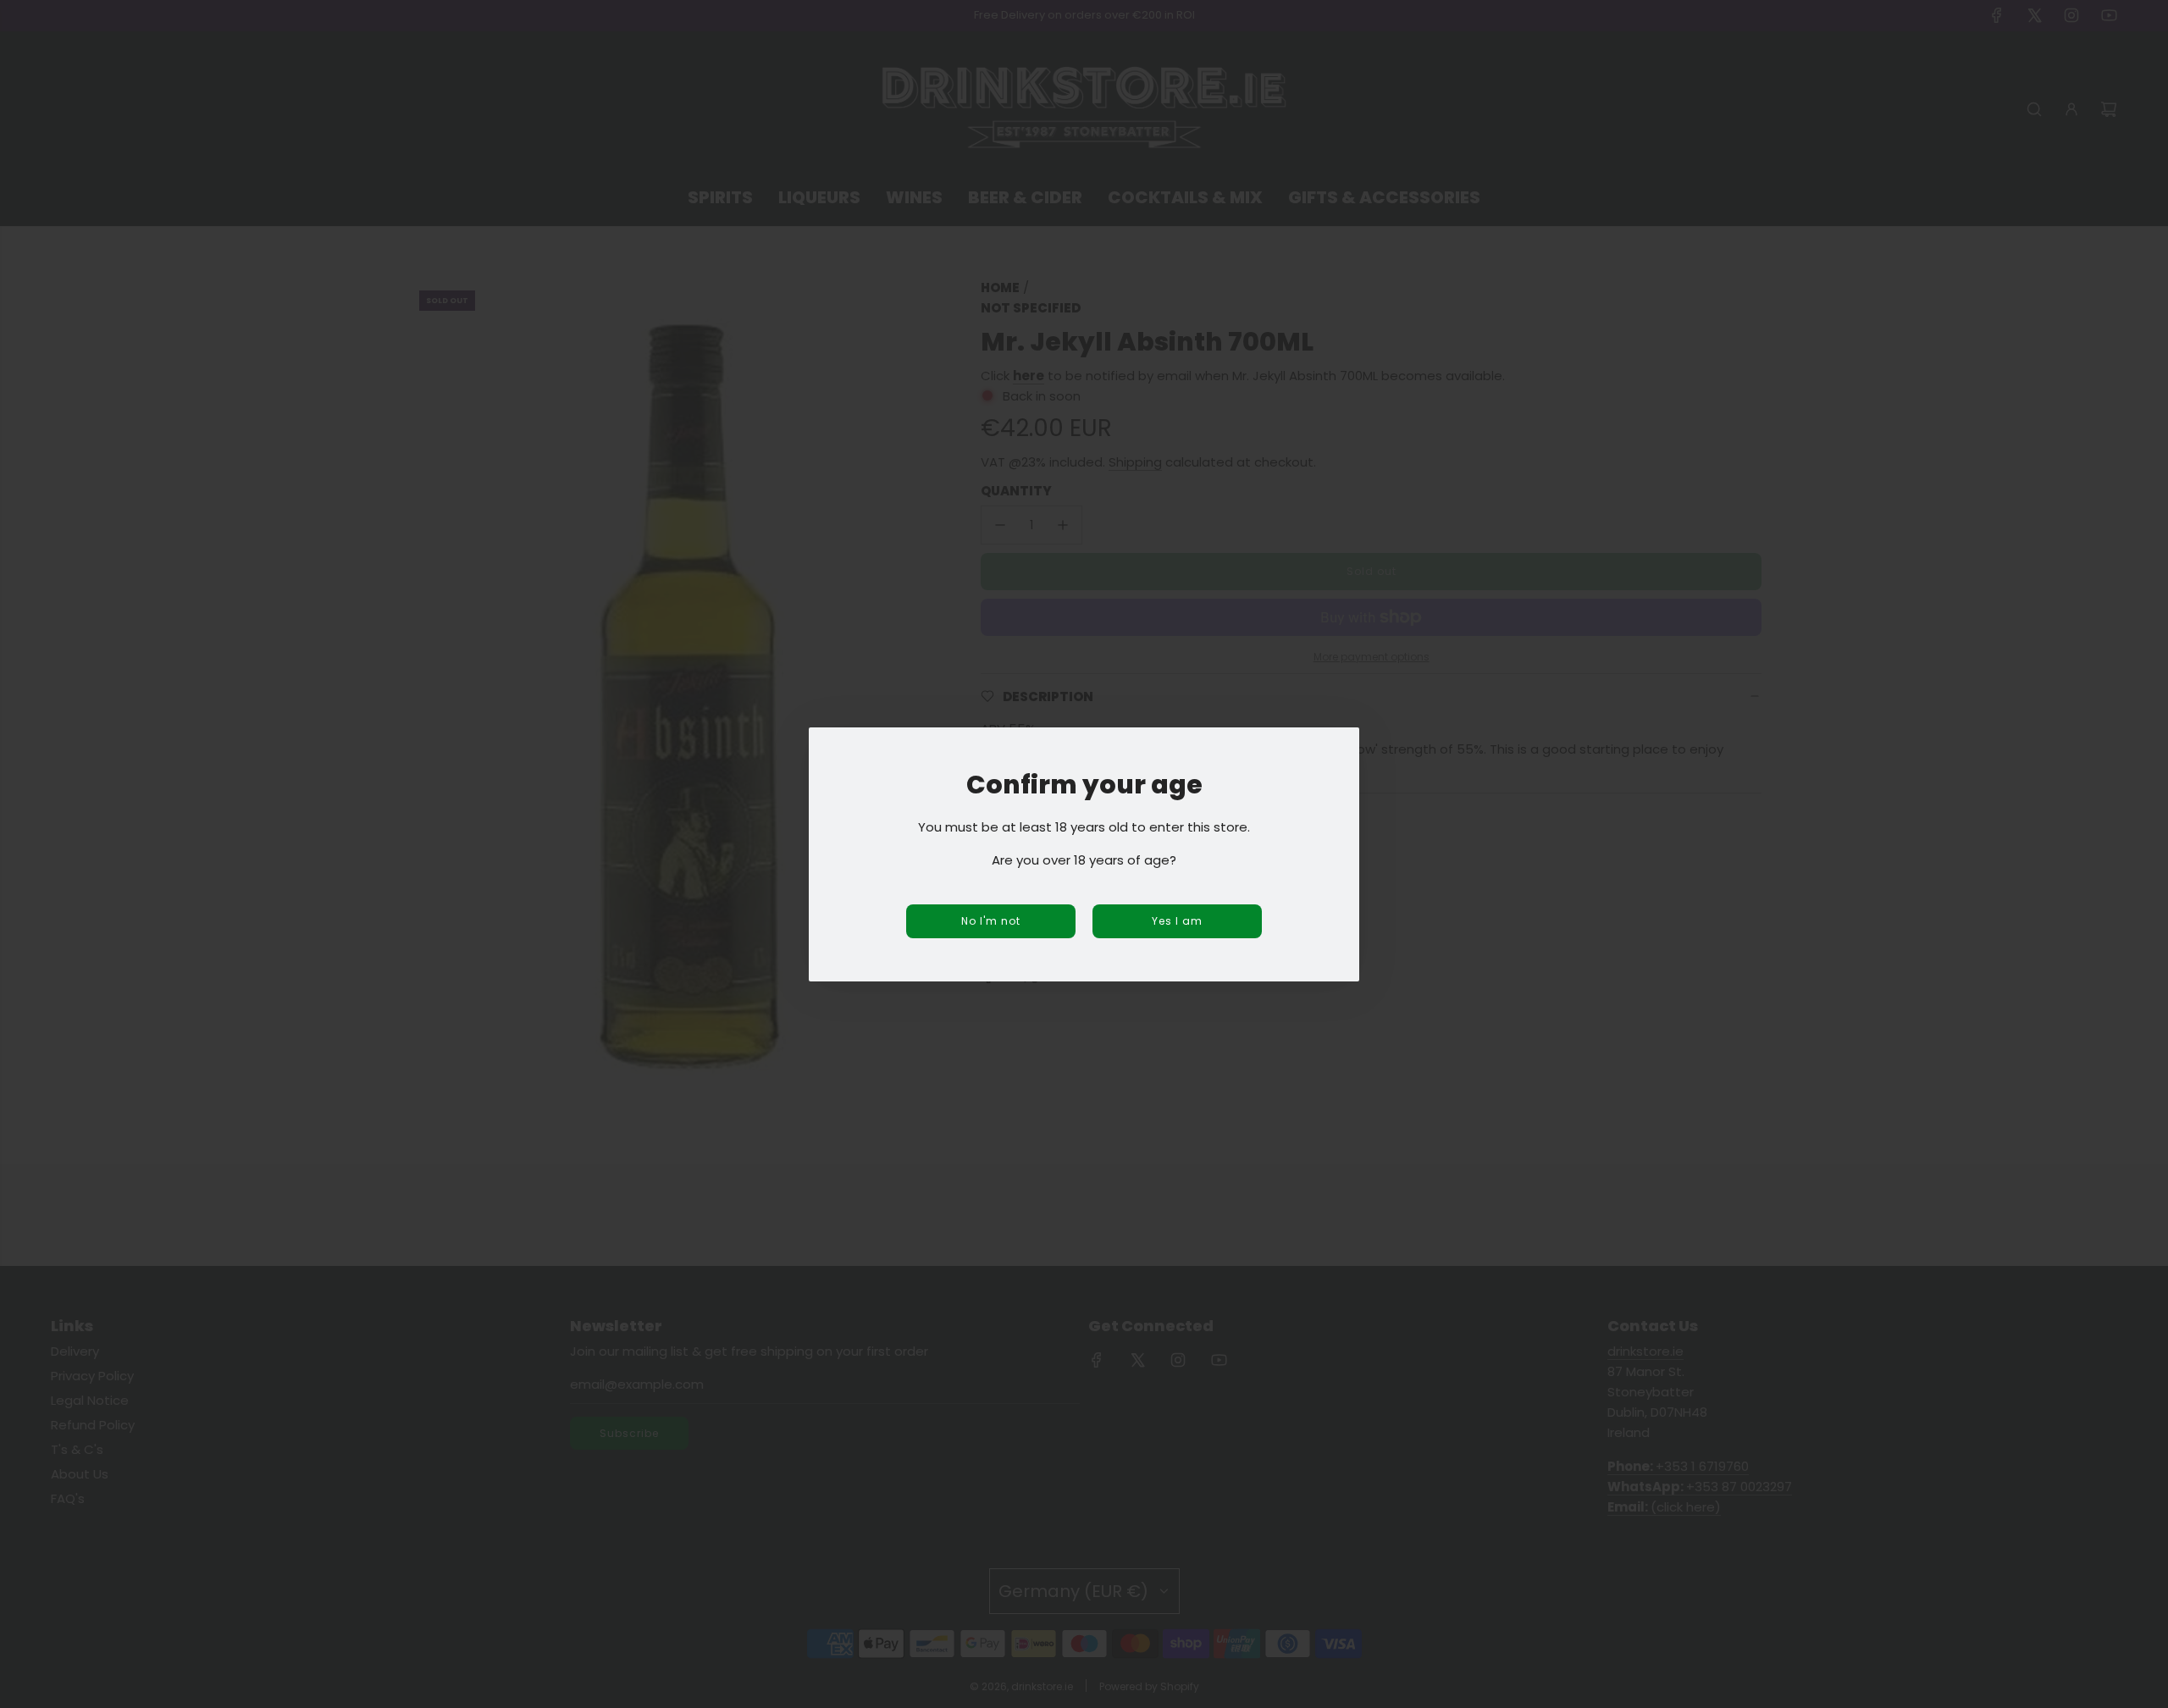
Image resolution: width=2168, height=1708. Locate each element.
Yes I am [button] (1177, 921)
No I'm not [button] (991, 921)
